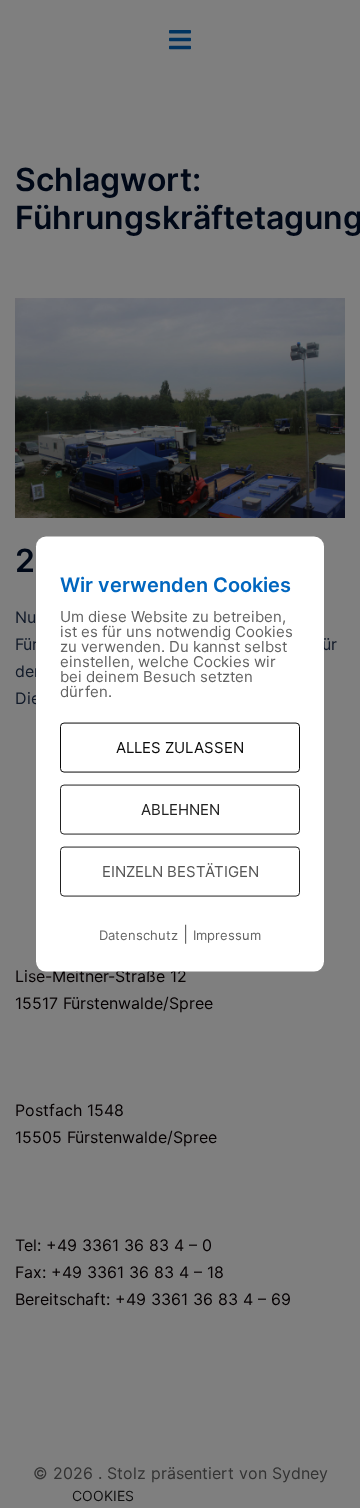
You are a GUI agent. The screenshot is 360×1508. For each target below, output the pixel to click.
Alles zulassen (180, 747)
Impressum (227, 935)
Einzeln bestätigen (180, 871)
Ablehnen (180, 809)
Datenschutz (138, 935)
